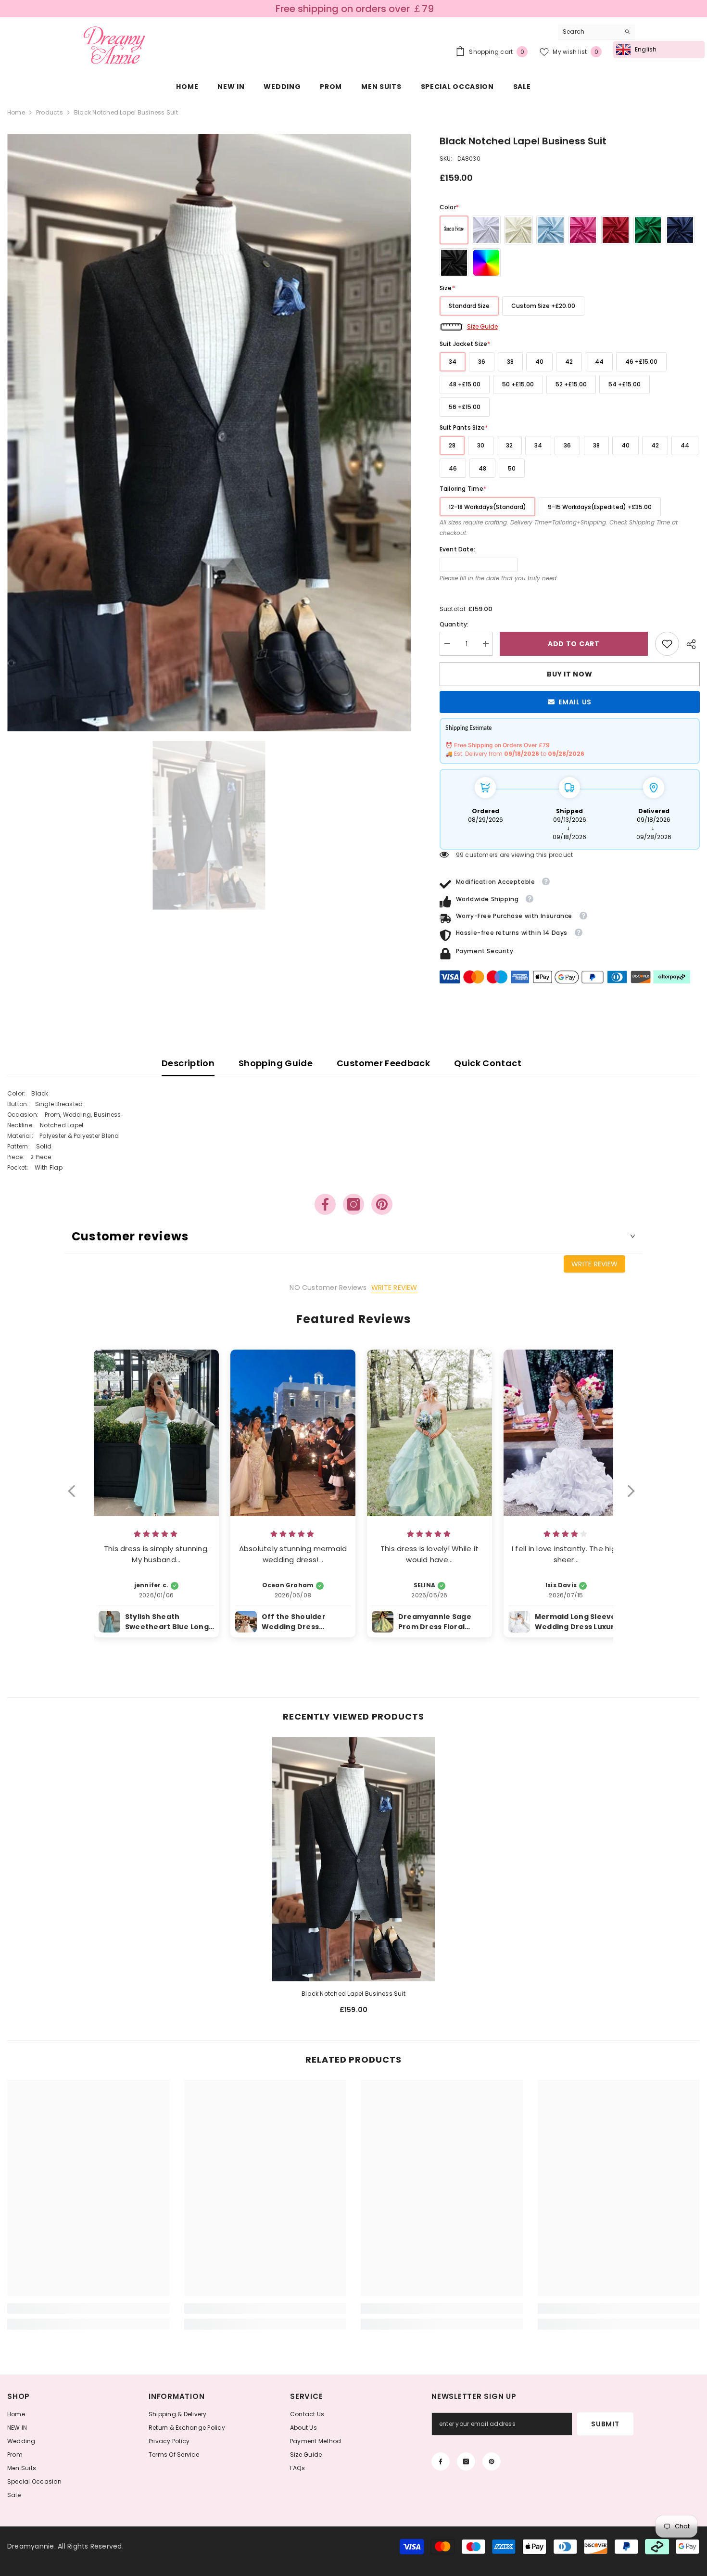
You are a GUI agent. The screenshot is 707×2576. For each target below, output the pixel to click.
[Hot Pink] (583, 230)
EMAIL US (575, 702)
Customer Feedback (383, 1063)
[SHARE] (689, 644)
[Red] (616, 230)
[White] (486, 230)
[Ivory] (518, 230)
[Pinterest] (382, 1204)
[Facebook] (325, 1204)
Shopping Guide (276, 1063)
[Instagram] (353, 1204)
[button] (76, 1497)
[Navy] (680, 230)
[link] (667, 644)
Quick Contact (488, 1063)
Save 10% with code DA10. (355, 9)
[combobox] (589, 32)
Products (50, 112)
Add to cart (574, 644)
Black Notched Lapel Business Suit (353, 1994)
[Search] (596, 32)
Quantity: (454, 624)
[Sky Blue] (551, 230)
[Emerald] (648, 230)
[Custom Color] (486, 263)
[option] (353, 9)
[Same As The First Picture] (454, 230)
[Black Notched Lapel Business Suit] (353, 1859)
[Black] (454, 263)
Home (16, 112)
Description (188, 1063)
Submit (605, 2424)
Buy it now (569, 674)
